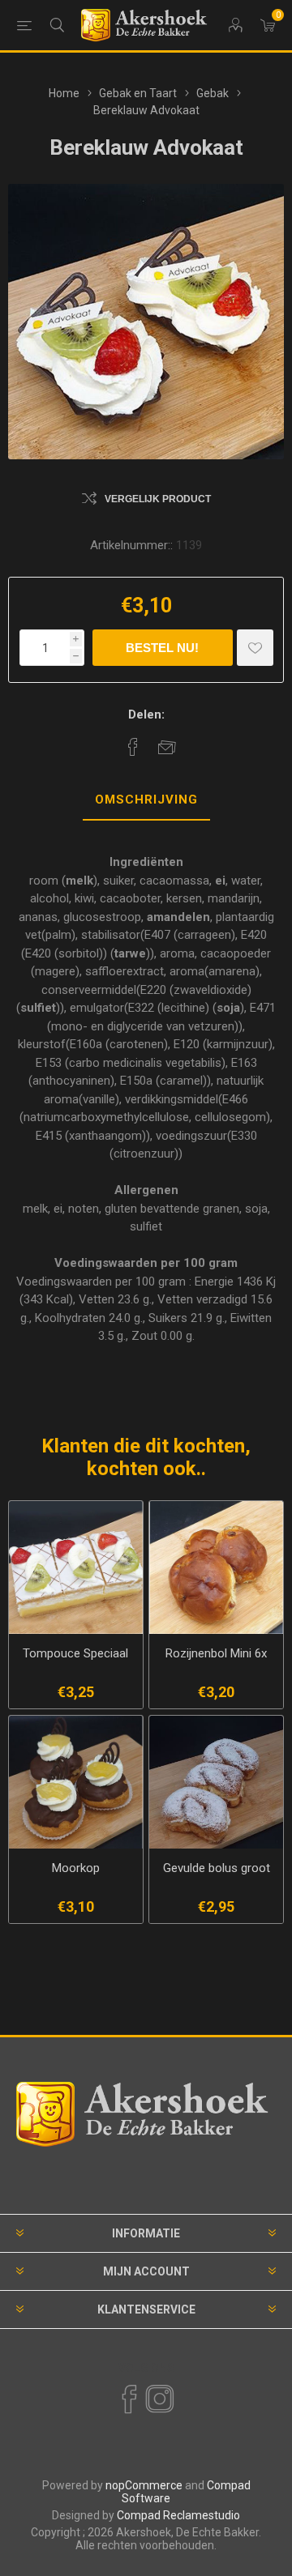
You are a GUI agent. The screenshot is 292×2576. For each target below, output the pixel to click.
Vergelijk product (158, 499)
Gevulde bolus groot (217, 1868)
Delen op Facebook (133, 747)
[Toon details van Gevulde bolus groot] (216, 1783)
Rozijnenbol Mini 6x (216, 1653)
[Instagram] (159, 2399)
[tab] (146, 800)
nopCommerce (144, 2485)
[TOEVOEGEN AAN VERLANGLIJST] (255, 648)
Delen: (146, 714)
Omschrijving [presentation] (146, 800)
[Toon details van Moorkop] (76, 1783)
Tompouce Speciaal (75, 1653)
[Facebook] (128, 2399)
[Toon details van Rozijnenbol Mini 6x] (216, 1568)
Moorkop (76, 1868)
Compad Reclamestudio (178, 2515)
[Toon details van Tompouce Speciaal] (76, 1568)
